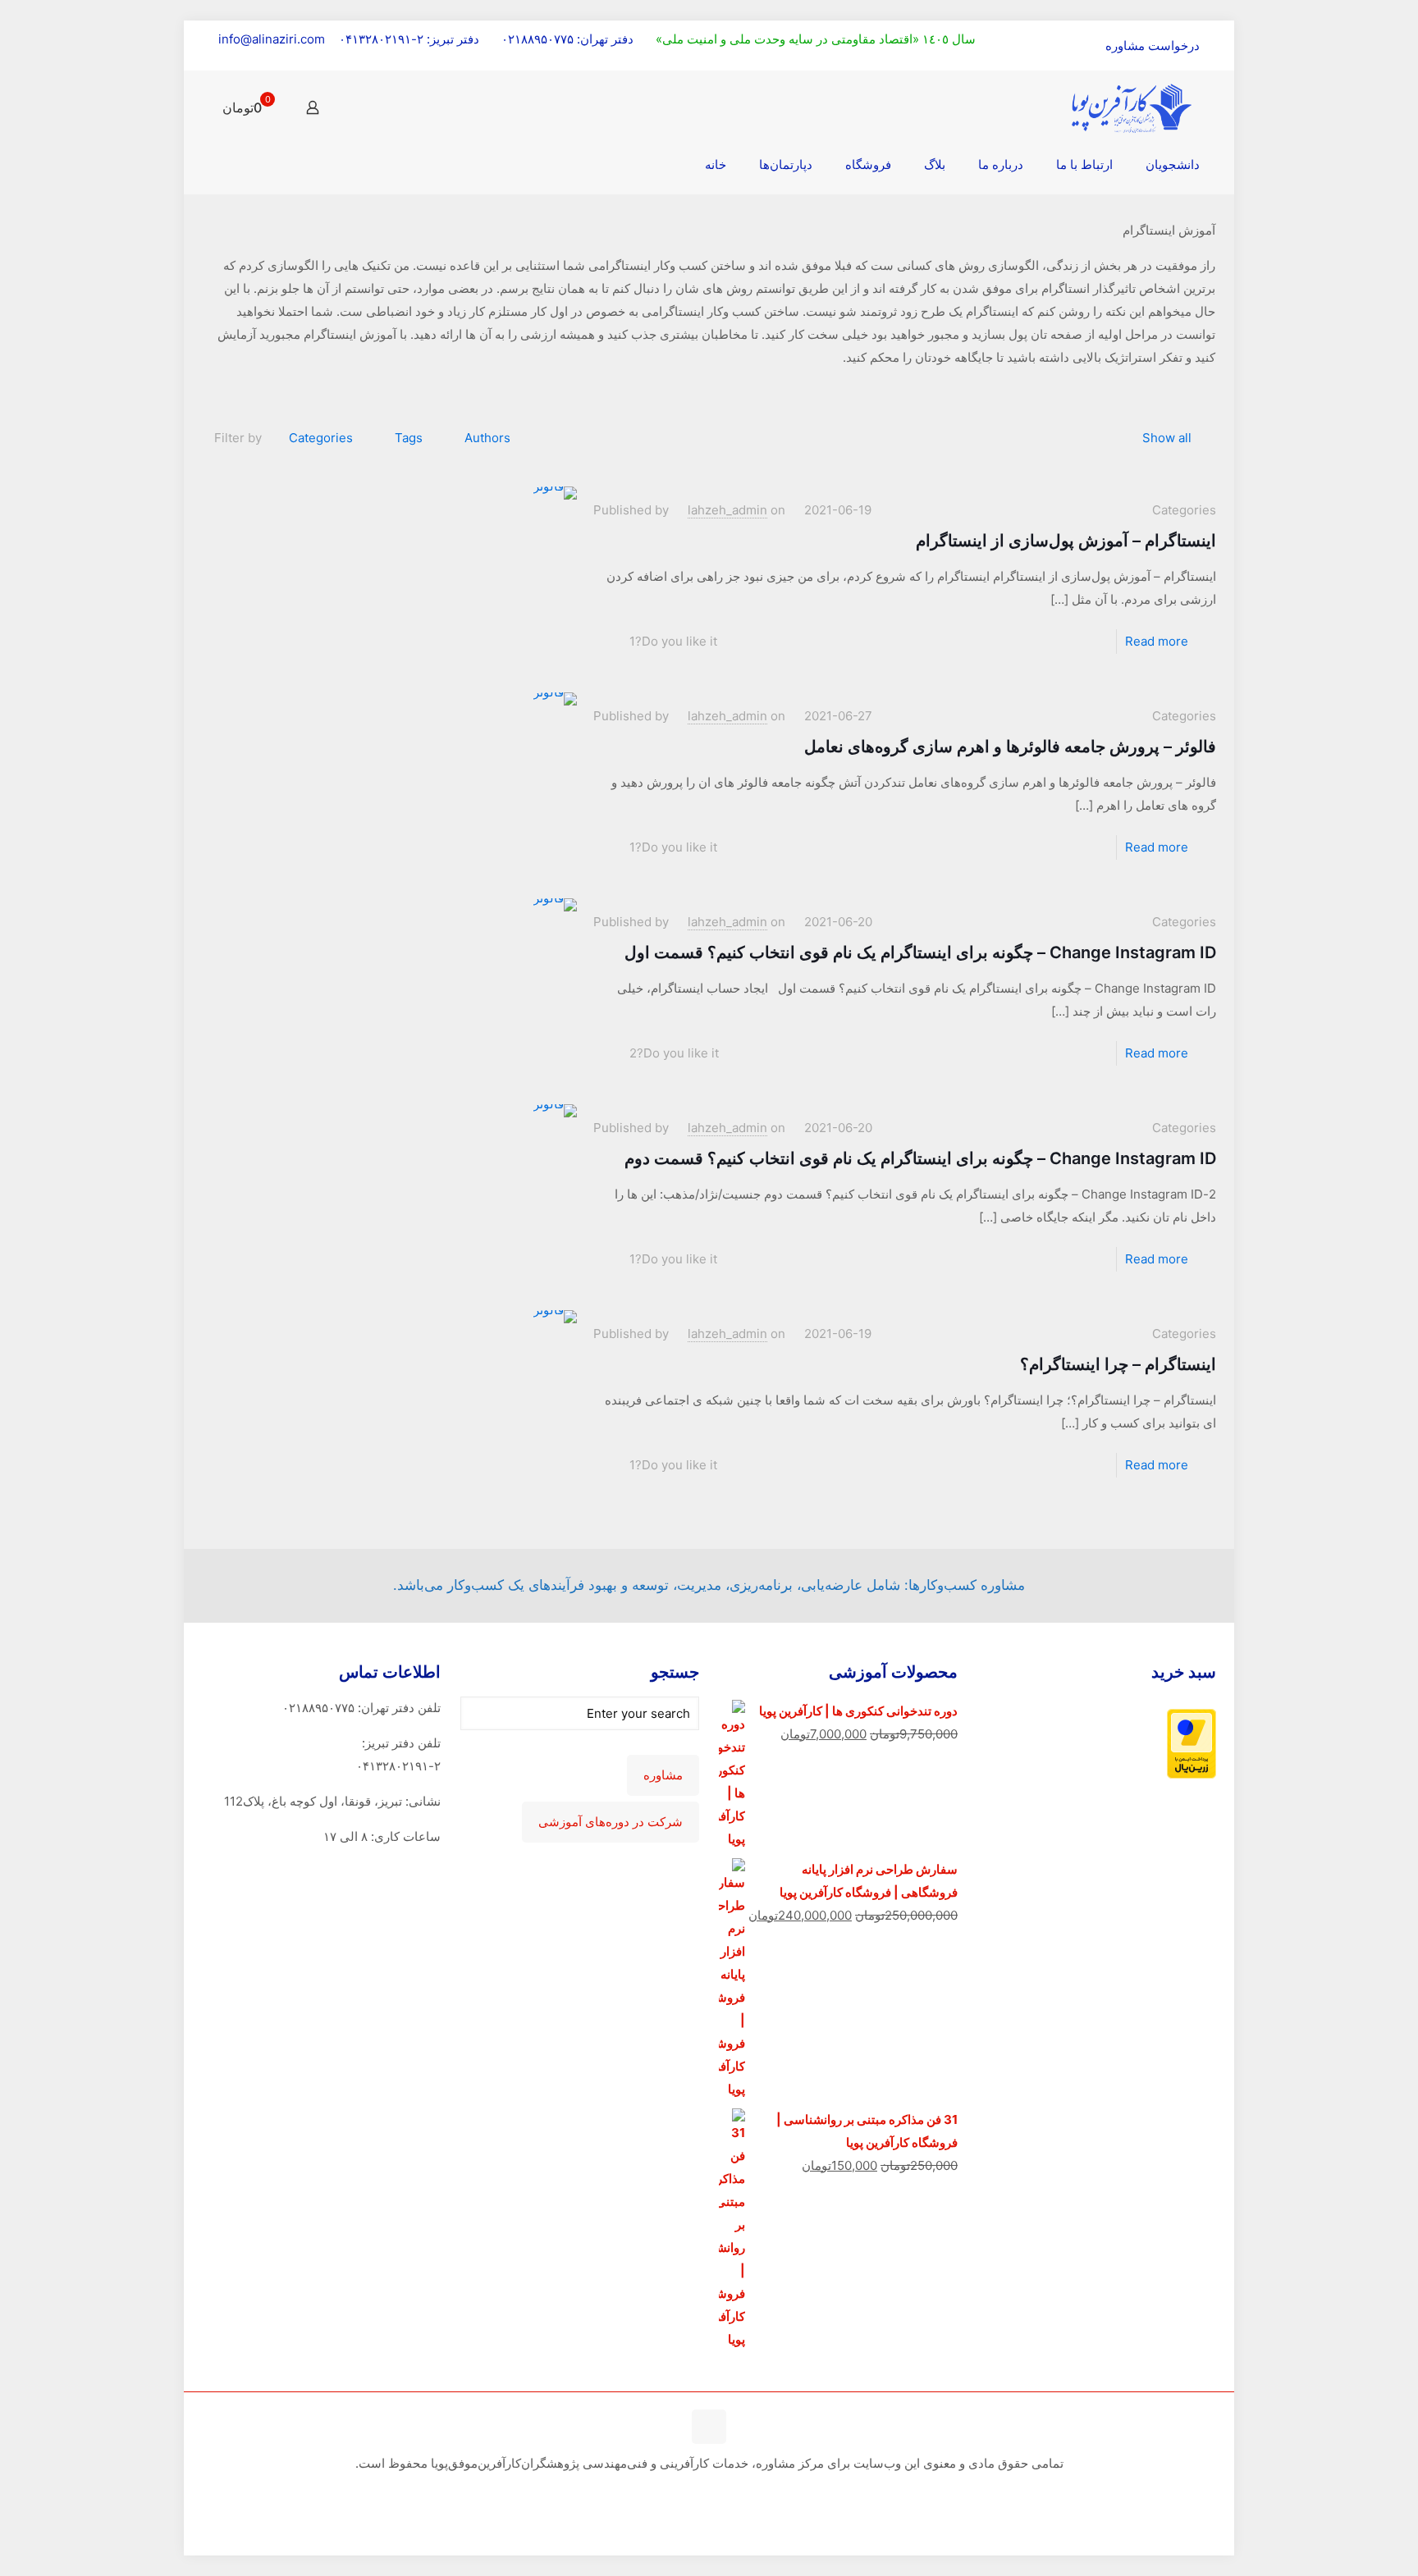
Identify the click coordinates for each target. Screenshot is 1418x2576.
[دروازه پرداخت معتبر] (1192, 1774)
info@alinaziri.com (272, 39)
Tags (409, 438)
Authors (487, 438)
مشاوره (663, 1775)
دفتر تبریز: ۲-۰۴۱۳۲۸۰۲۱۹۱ (409, 39)
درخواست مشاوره (1153, 46)
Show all (1167, 438)
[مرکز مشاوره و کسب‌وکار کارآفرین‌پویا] (1132, 107)
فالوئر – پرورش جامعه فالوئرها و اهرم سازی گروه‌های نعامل (1010, 747)
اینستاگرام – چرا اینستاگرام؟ (1118, 1364)
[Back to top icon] (709, 2427)
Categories (321, 438)
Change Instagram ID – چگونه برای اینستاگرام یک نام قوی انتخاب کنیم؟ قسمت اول (920, 952)
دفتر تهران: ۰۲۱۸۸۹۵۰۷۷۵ (567, 39)
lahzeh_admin (727, 510)
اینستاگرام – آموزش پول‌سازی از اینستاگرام (1066, 541)
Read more (1157, 641)
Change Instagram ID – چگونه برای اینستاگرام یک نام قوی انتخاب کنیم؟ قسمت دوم (920, 1158)
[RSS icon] (709, 2494)
